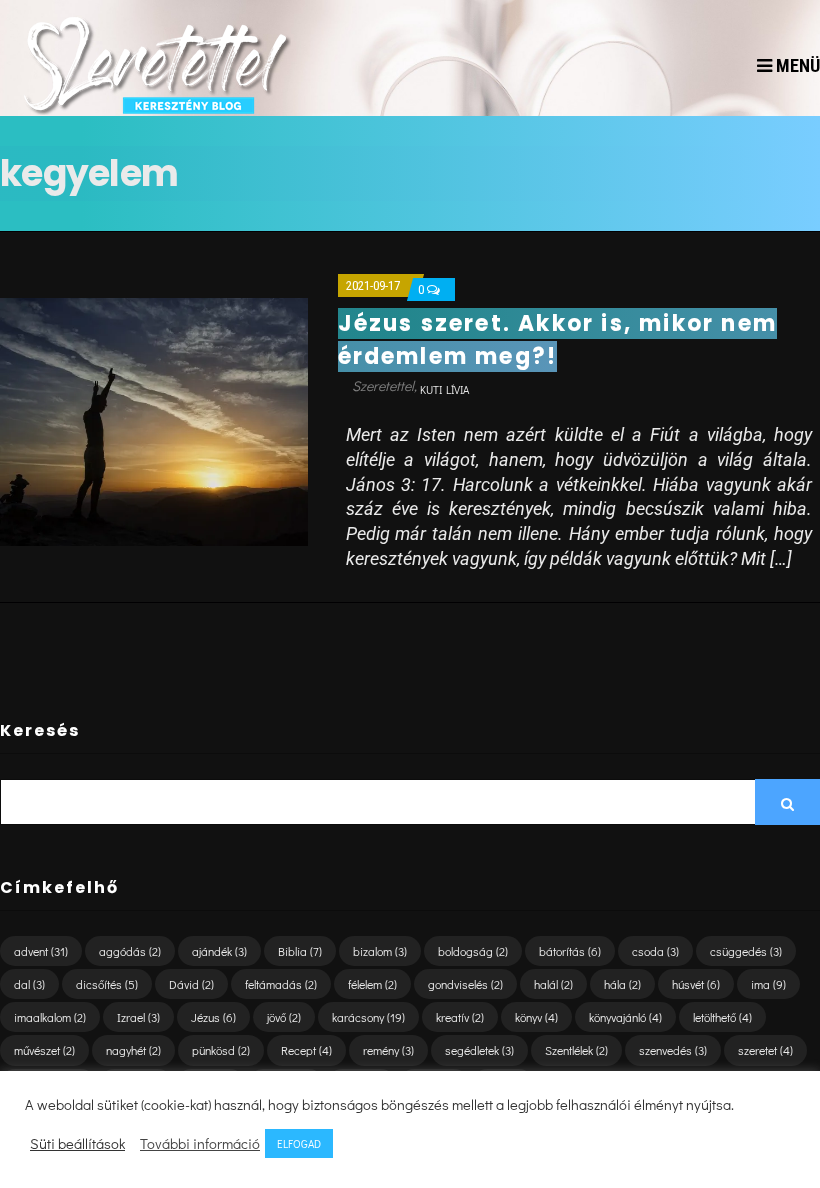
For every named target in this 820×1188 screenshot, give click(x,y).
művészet (44, 1050)
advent (41, 951)
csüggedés (746, 951)
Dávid (191, 984)
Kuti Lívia (444, 389)
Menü (796, 65)
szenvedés (673, 1050)
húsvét (696, 984)
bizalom (380, 951)
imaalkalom (50, 1017)
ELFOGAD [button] (299, 1143)
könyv (536, 1017)
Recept (306, 1050)
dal (29, 984)
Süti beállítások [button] (77, 1144)
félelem (372, 984)
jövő (284, 1017)
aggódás (130, 951)
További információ (200, 1144)
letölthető (722, 1017)
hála (622, 984)
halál (553, 984)
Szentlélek (576, 1050)
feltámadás (281, 984)
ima (768, 984)
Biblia (300, 951)
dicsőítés (107, 984)
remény (388, 1050)
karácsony (368, 1017)
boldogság (473, 951)
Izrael (138, 1017)
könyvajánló (625, 1017)
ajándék (219, 951)
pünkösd (221, 1050)
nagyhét (133, 1050)
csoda (655, 951)
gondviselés (465, 984)
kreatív (460, 1017)
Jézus (213, 1017)
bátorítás (570, 951)
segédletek (479, 1050)
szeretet (765, 1050)
